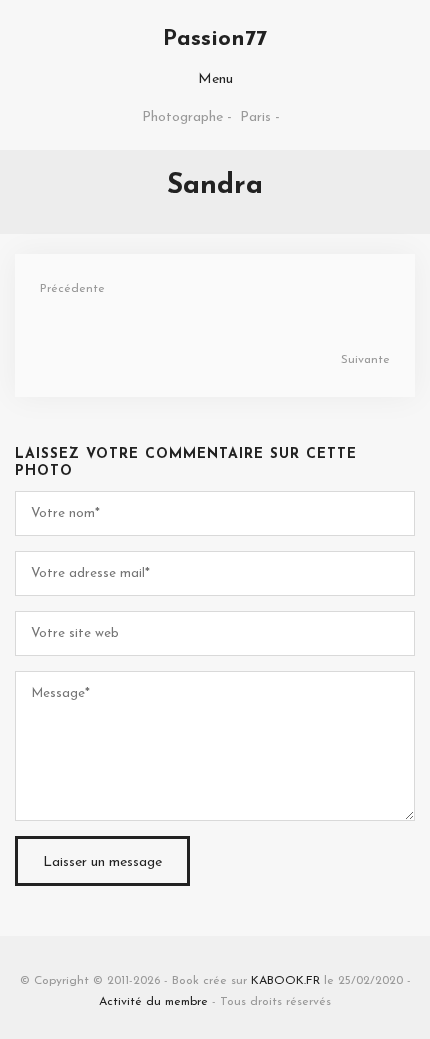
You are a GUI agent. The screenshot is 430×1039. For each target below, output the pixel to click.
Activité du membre (153, 1002)
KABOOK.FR (285, 981)
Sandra (215, 186)
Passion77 (215, 39)
